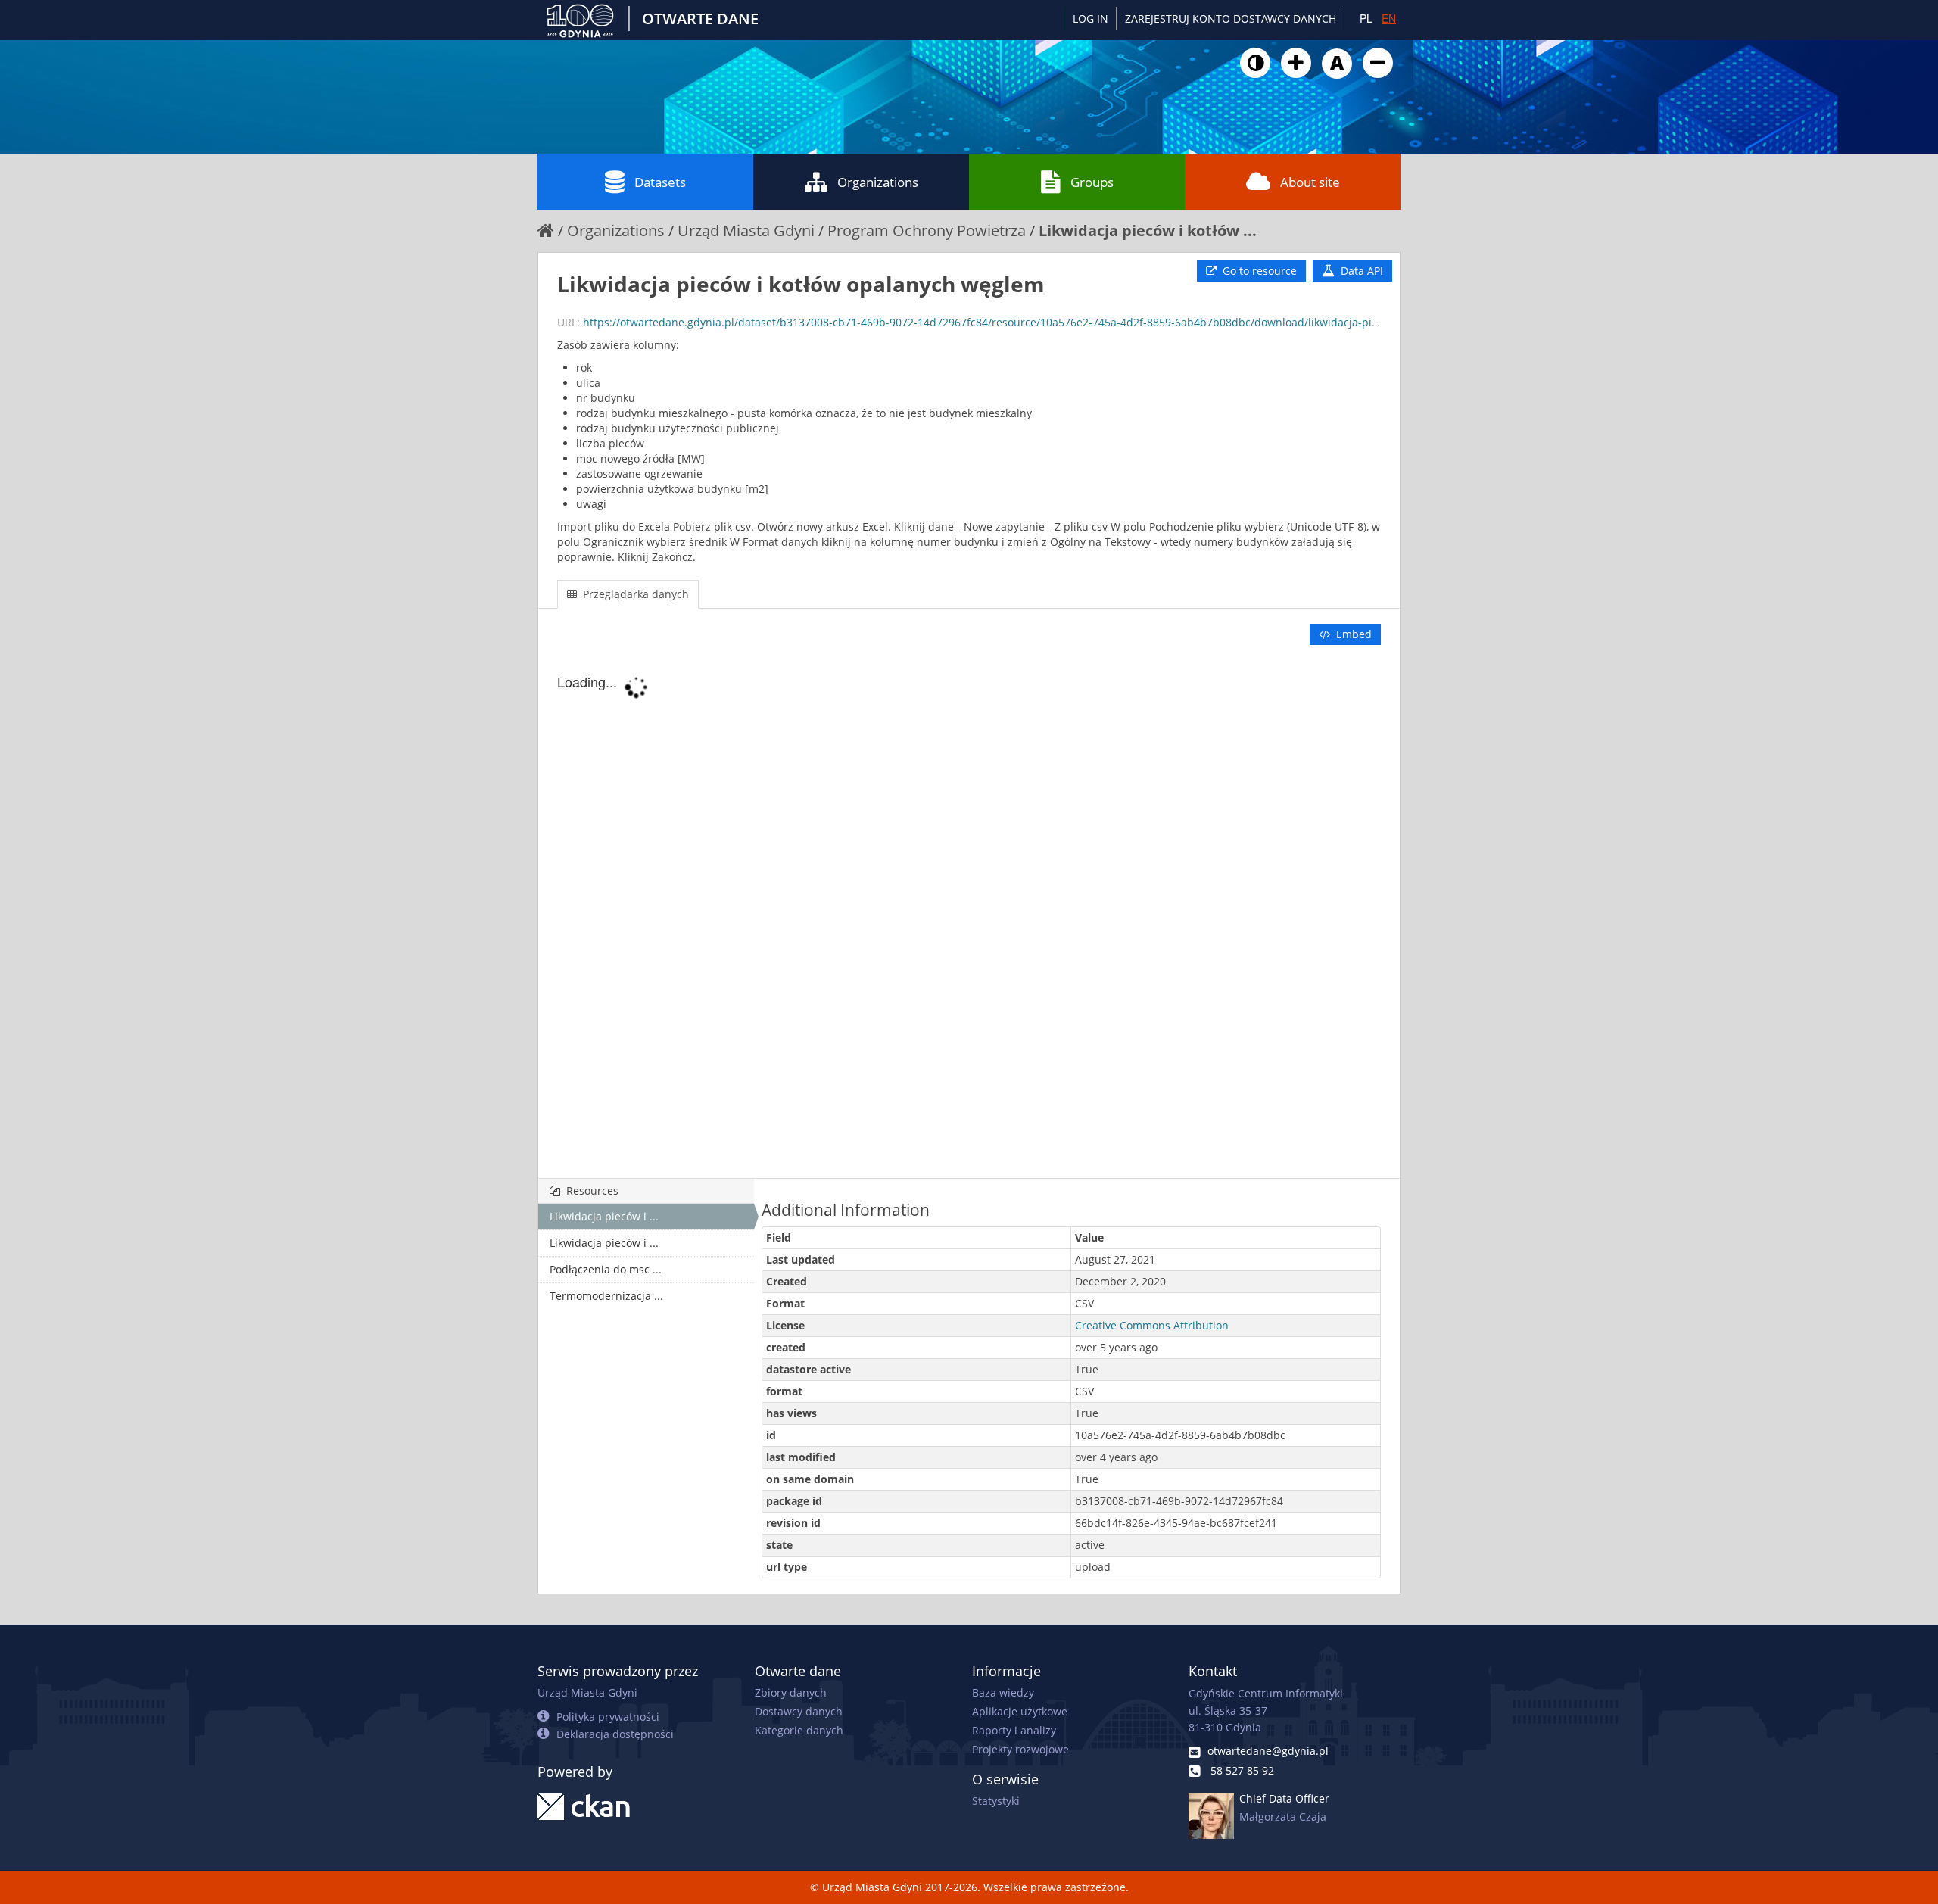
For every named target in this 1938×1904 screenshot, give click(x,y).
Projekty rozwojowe (1020, 1749)
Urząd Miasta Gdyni (746, 231)
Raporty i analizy (1014, 1730)
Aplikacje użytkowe (1020, 1711)
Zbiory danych (791, 1692)
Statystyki (996, 1801)
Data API (1360, 271)
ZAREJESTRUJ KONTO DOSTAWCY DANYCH (1231, 19)
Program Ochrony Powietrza (927, 231)
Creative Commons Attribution (1152, 1325)
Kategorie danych (799, 1730)
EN (1389, 18)
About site (1310, 182)
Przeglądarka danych (634, 594)
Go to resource (1258, 271)
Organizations (878, 182)
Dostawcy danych (799, 1711)
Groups (1092, 182)
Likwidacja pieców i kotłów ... (1148, 231)
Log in (1091, 19)
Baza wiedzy (1003, 1692)
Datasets (660, 182)
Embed (1352, 634)
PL (1366, 18)
